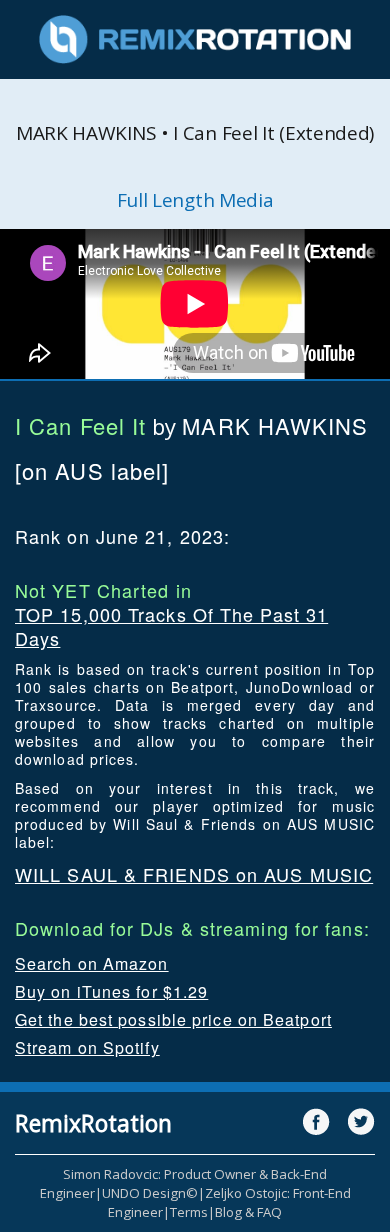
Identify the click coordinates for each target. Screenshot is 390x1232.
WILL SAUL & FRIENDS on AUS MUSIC (194, 874)
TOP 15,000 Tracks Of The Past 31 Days (171, 626)
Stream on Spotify (87, 1047)
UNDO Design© (150, 1193)
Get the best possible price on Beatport (173, 1019)
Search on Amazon (92, 963)
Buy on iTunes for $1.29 (111, 991)
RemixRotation (93, 1123)
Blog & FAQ (248, 1212)
